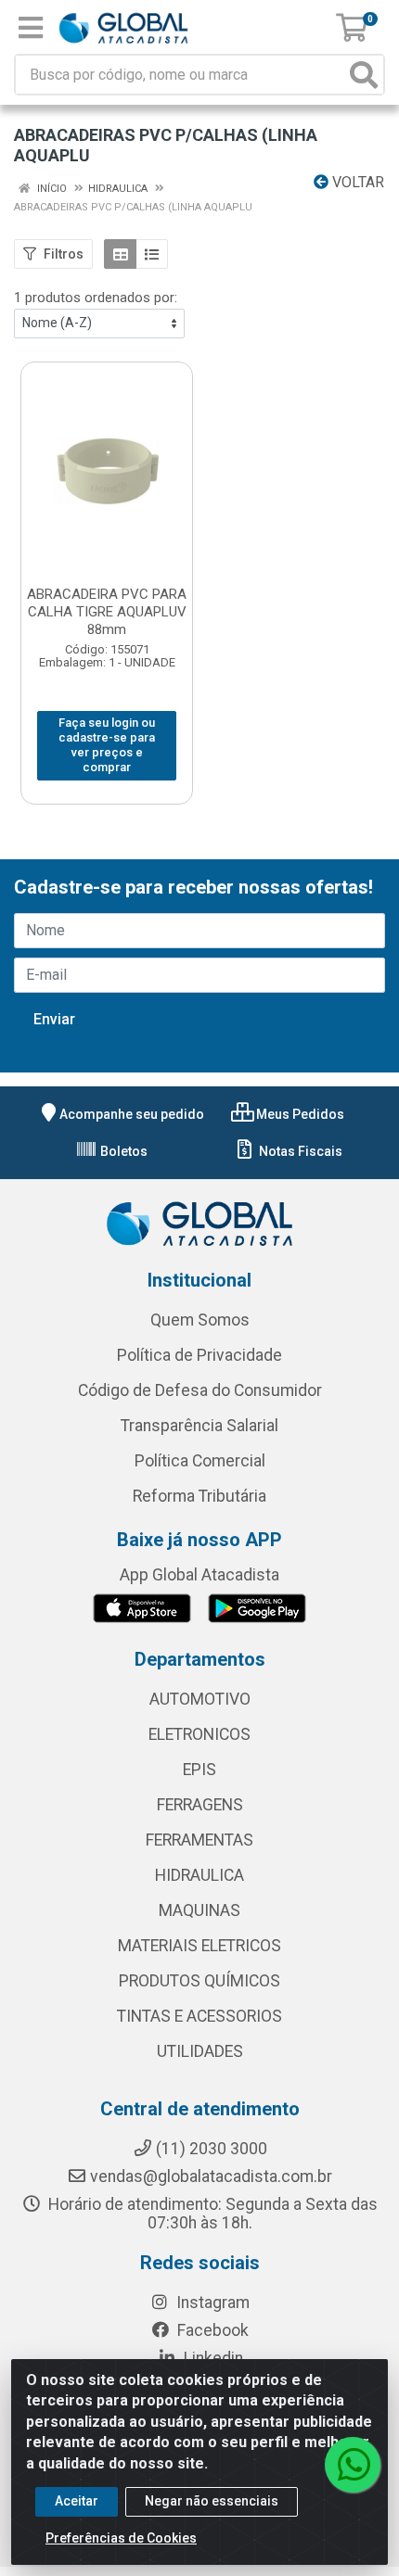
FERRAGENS (200, 1805)
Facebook (211, 2330)
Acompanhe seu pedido (132, 1114)
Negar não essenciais (212, 2501)
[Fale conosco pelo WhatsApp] (353, 2465)
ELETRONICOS (199, 1734)
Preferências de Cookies (121, 2538)
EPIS (199, 1770)
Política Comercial (200, 1461)
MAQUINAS (199, 1910)
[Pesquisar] (364, 75)
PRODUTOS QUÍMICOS (199, 1981)
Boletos (122, 1151)
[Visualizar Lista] (152, 254)
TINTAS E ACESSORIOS (199, 2016)
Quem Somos (200, 1320)
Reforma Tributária (199, 1496)
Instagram (211, 2303)
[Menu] (31, 28)
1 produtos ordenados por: (96, 298)
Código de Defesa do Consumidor (200, 1390)
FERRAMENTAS (199, 1840)
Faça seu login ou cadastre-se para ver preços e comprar (107, 745)
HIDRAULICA (199, 1875)
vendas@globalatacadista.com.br (211, 2176)
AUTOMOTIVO (200, 1699)
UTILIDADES (200, 2051)
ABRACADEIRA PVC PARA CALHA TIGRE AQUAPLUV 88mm (107, 612)
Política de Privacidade (199, 1355)
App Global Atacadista (199, 1575)
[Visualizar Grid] (120, 254)
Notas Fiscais (299, 1151)
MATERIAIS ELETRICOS (199, 1946)
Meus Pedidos (299, 1114)
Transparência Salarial (199, 1426)
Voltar (356, 182)
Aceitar (77, 2501)
